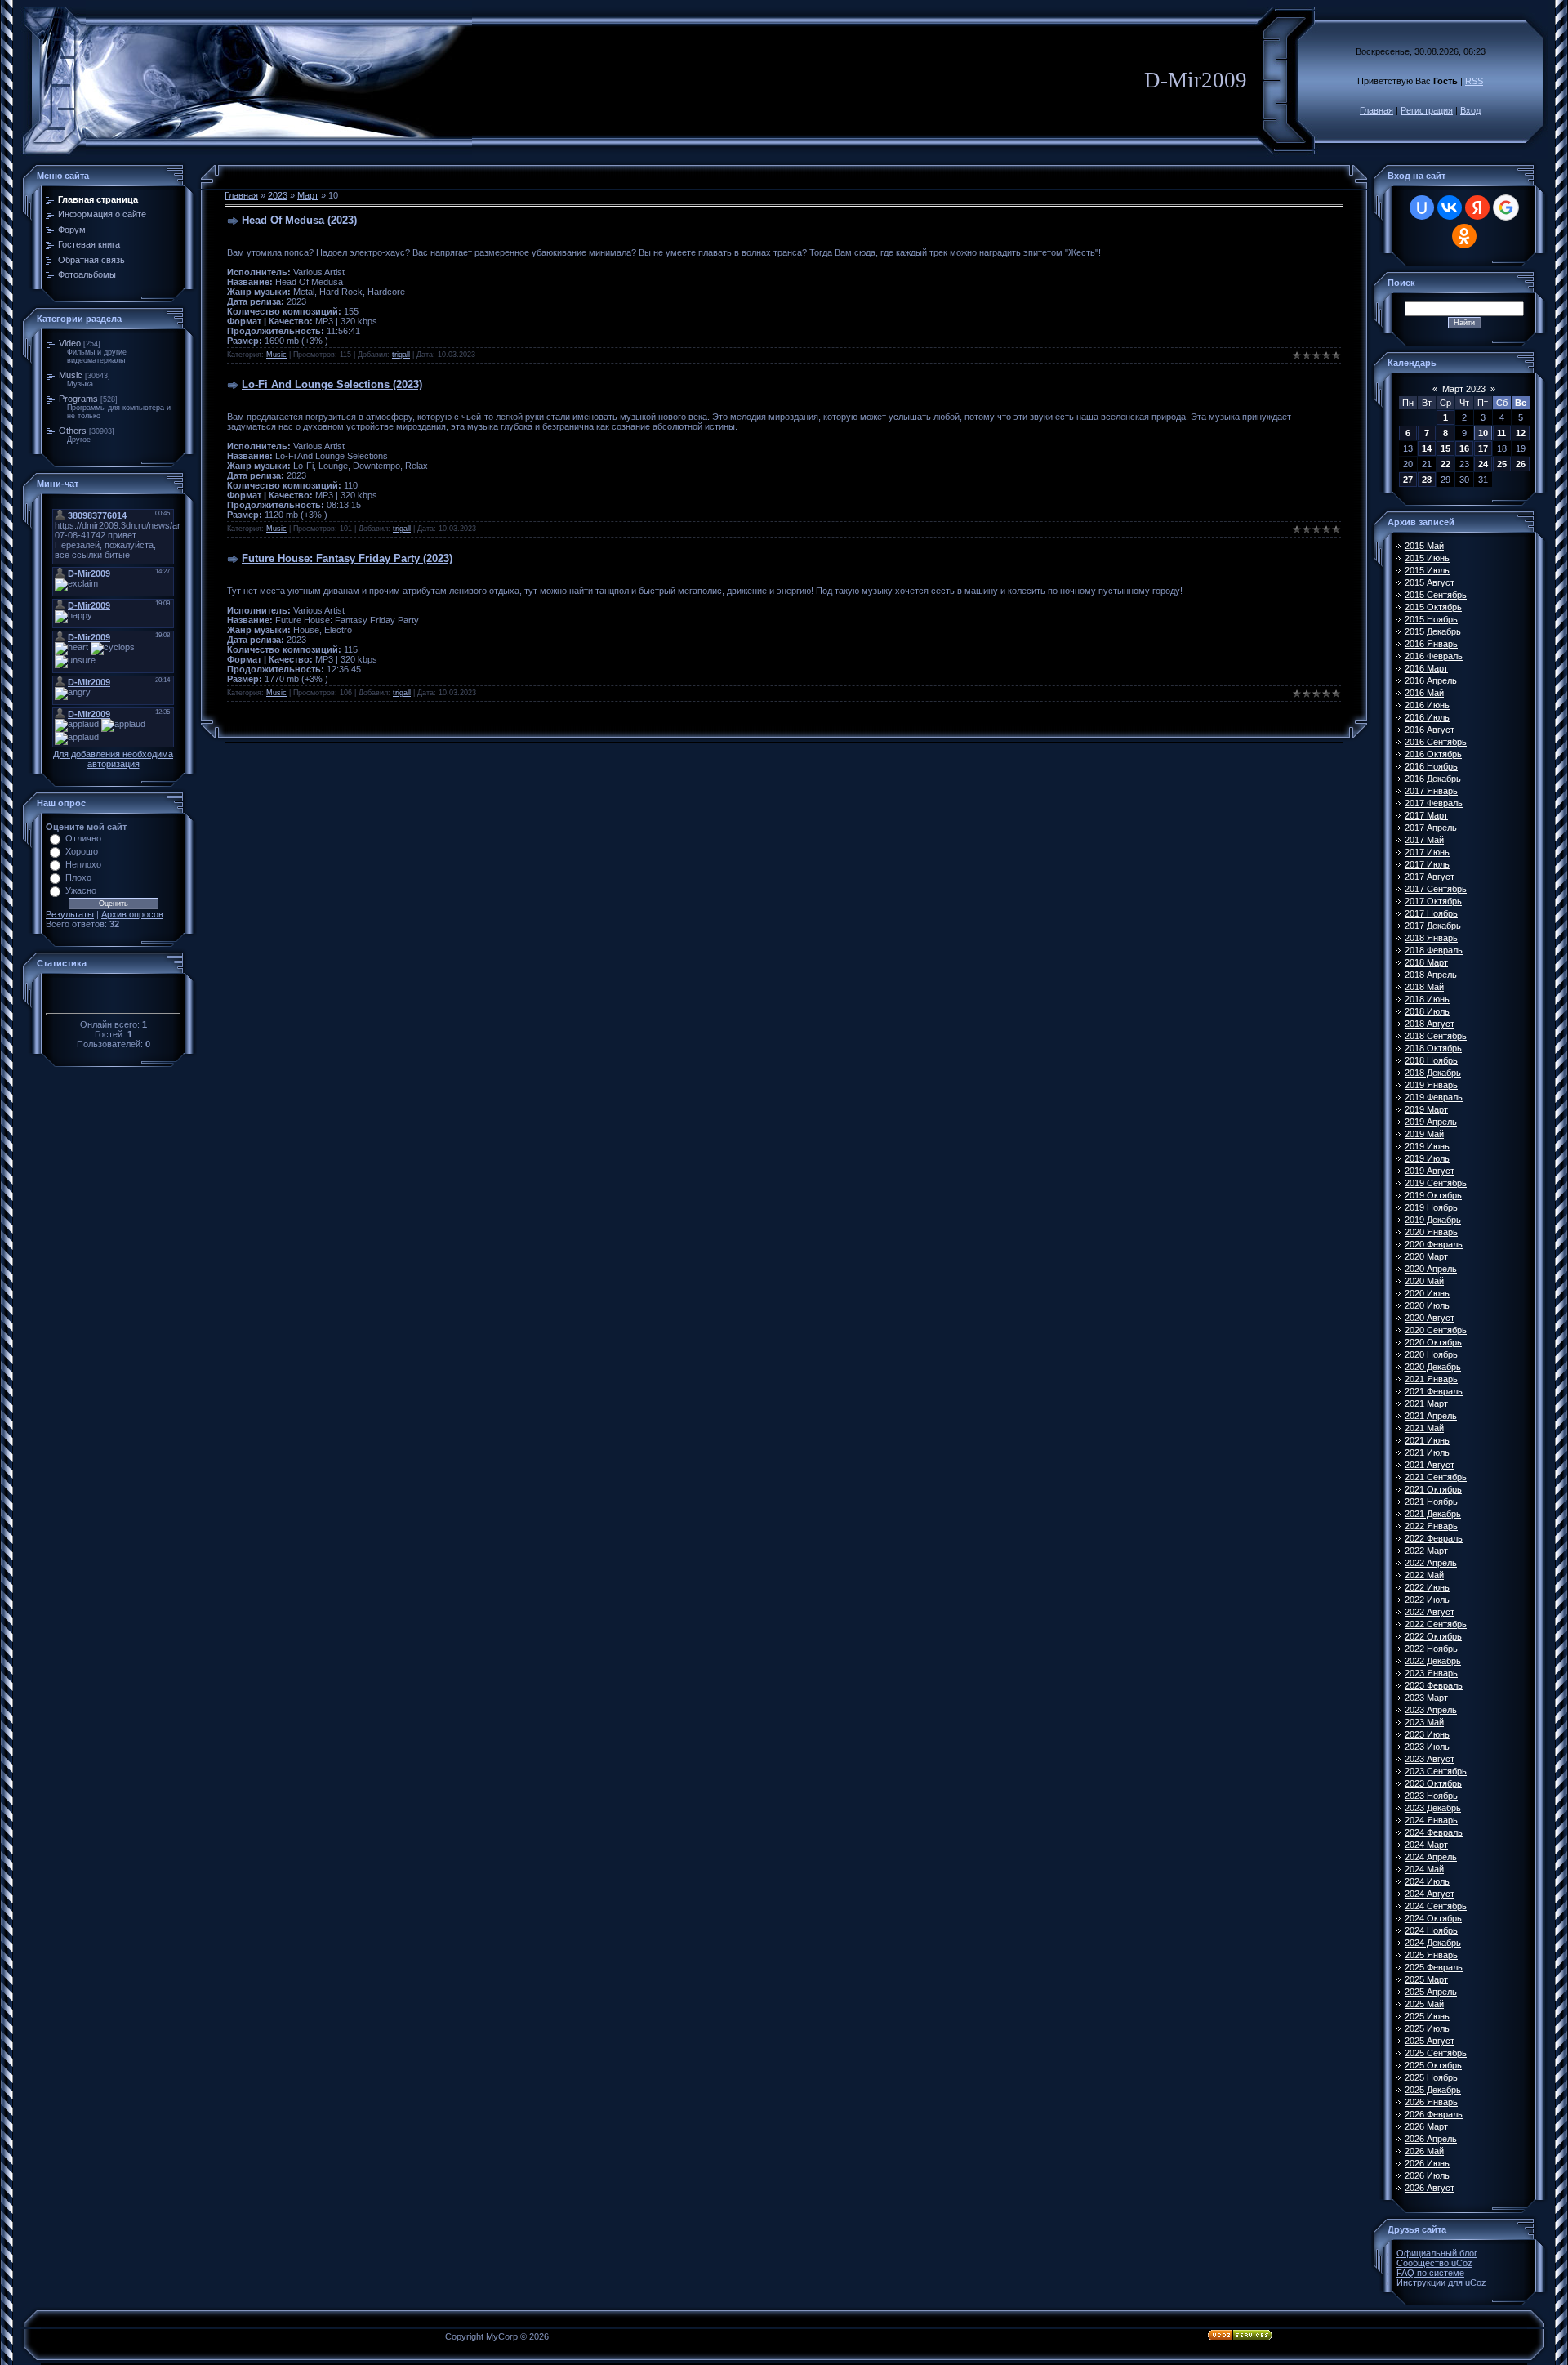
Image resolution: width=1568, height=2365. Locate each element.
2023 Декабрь (1433, 1808)
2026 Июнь (1427, 2163)
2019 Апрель (1431, 1122)
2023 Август (1430, 1759)
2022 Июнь (1427, 1587)
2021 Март (1426, 1403)
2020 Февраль (1434, 1244)
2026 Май (1424, 2151)
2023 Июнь (1427, 1734)
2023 (278, 195)
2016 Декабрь (1433, 779)
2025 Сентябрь (1436, 2053)
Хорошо (82, 851)
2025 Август (1430, 2041)
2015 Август (1430, 582)
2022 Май (1424, 1575)
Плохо (78, 877)
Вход (1470, 110)
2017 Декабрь (1433, 926)
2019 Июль (1427, 1158)
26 (1521, 464)
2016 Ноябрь (1431, 766)
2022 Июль (1427, 1600)
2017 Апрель (1431, 828)
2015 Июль (1427, 570)
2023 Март (1426, 1698)
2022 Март (1426, 1551)
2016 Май (1424, 693)
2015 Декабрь (1433, 631)
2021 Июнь (1427, 1440)
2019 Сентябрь (1436, 1183)
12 (1521, 433)
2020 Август (1430, 1318)
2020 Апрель (1431, 1269)
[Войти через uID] (1422, 207)
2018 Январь (1431, 938)
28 (1427, 480)
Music (71, 375)
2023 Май (1424, 1722)
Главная (1376, 110)
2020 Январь (1431, 1232)
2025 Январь (1431, 1955)
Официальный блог (1437, 2253)
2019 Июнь (1427, 1146)
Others (73, 431)
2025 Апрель (1431, 1992)
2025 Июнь (1427, 2016)
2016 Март (1426, 668)
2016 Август (1430, 730)
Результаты (70, 914)
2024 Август (1430, 1894)
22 (1445, 464)
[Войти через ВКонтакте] (1450, 207)
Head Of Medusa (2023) (299, 220)
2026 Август (1430, 2188)
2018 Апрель (1431, 975)
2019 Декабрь (1433, 1220)
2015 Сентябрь (1436, 595)
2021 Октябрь (1433, 1489)
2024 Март (1426, 1845)
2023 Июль (1427, 1747)
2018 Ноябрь (1431, 1060)
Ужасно (81, 890)
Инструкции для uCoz (1441, 2282)
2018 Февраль (1434, 950)
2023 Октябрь (1433, 1783)
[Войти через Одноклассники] (1464, 236)
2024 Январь (1431, 1820)
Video (70, 343)
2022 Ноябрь (1431, 1649)
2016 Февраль (1434, 656)
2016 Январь (1431, 644)
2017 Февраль (1434, 803)
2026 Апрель (1431, 2139)
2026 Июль (1427, 2175)
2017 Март (1426, 815)
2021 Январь (1431, 1379)
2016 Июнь (1427, 705)
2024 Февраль (1434, 1832)
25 (1502, 464)
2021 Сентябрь (1436, 1477)
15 (1445, 448)
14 (1427, 448)
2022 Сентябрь (1436, 1624)
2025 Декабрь (1433, 2090)
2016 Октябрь (1433, 754)
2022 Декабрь (1433, 1661)
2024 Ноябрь (1431, 1930)
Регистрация (1427, 110)
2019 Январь (1431, 1085)
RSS (1474, 81)
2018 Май (1424, 987)
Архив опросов (132, 914)
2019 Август (1430, 1171)
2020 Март (1426, 1256)
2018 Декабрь (1433, 1073)
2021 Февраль (1434, 1391)
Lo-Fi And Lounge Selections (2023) (332, 384)
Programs (78, 399)
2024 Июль (1427, 1881)
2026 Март (1426, 2126)
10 (1483, 433)
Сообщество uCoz (1434, 2263)
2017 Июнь (1427, 852)
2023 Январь (1431, 1673)
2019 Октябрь (1433, 1195)
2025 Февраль (1434, 1967)
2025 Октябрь (1433, 2065)
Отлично (83, 838)
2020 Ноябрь (1431, 1354)
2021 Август (1430, 1465)
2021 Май (1424, 1428)
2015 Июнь (1427, 558)
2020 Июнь (1427, 1293)
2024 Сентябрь (1436, 1906)
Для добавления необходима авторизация (113, 759)
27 (1408, 480)
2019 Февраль (1434, 1097)
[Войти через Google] (1506, 207)
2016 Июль (1427, 717)
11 (1501, 433)
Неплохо (83, 864)
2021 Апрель (1431, 1416)
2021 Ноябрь (1431, 1502)
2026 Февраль (1434, 2114)
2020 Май (1424, 1281)
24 (1483, 464)
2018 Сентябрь (1436, 1036)
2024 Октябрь (1433, 1918)
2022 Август (1430, 1612)
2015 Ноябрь (1431, 619)
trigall (401, 355)
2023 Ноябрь (1431, 1796)
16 (1464, 448)
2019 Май (1424, 1134)
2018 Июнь (1427, 999)
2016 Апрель (1431, 680)
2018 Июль (1427, 1011)
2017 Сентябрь (1436, 889)
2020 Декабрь (1433, 1367)
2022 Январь (1431, 1526)
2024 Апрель (1431, 1857)
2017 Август (1430, 877)
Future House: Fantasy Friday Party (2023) (347, 558)
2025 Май (1424, 2004)
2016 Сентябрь (1436, 742)
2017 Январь (1431, 791)
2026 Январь (1431, 2102)
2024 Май (1424, 1869)
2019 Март (1426, 1109)
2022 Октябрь (1433, 1636)
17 (1483, 448)
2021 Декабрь (1433, 1514)
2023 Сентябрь (1436, 1771)
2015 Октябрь (1433, 607)
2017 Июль (1427, 864)
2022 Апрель (1431, 1563)
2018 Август (1430, 1024)
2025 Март (1426, 1979)
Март (308, 195)
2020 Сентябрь (1436, 1330)
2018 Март (1426, 962)
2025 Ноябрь (1431, 2077)
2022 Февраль (1434, 1538)
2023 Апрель (1431, 1710)
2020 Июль (1427, 1305)
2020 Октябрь (1433, 1342)
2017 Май (1424, 840)
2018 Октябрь (1433, 1048)
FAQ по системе (1430, 2273)
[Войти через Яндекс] (1477, 207)
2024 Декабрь (1433, 1943)
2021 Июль (1427, 1452)
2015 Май (1424, 546)
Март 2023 (1464, 389)
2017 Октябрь (1433, 901)
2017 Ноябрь (1431, 913)
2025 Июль (1427, 2028)
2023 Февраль (1434, 1685)
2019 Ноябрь (1431, 1207)
